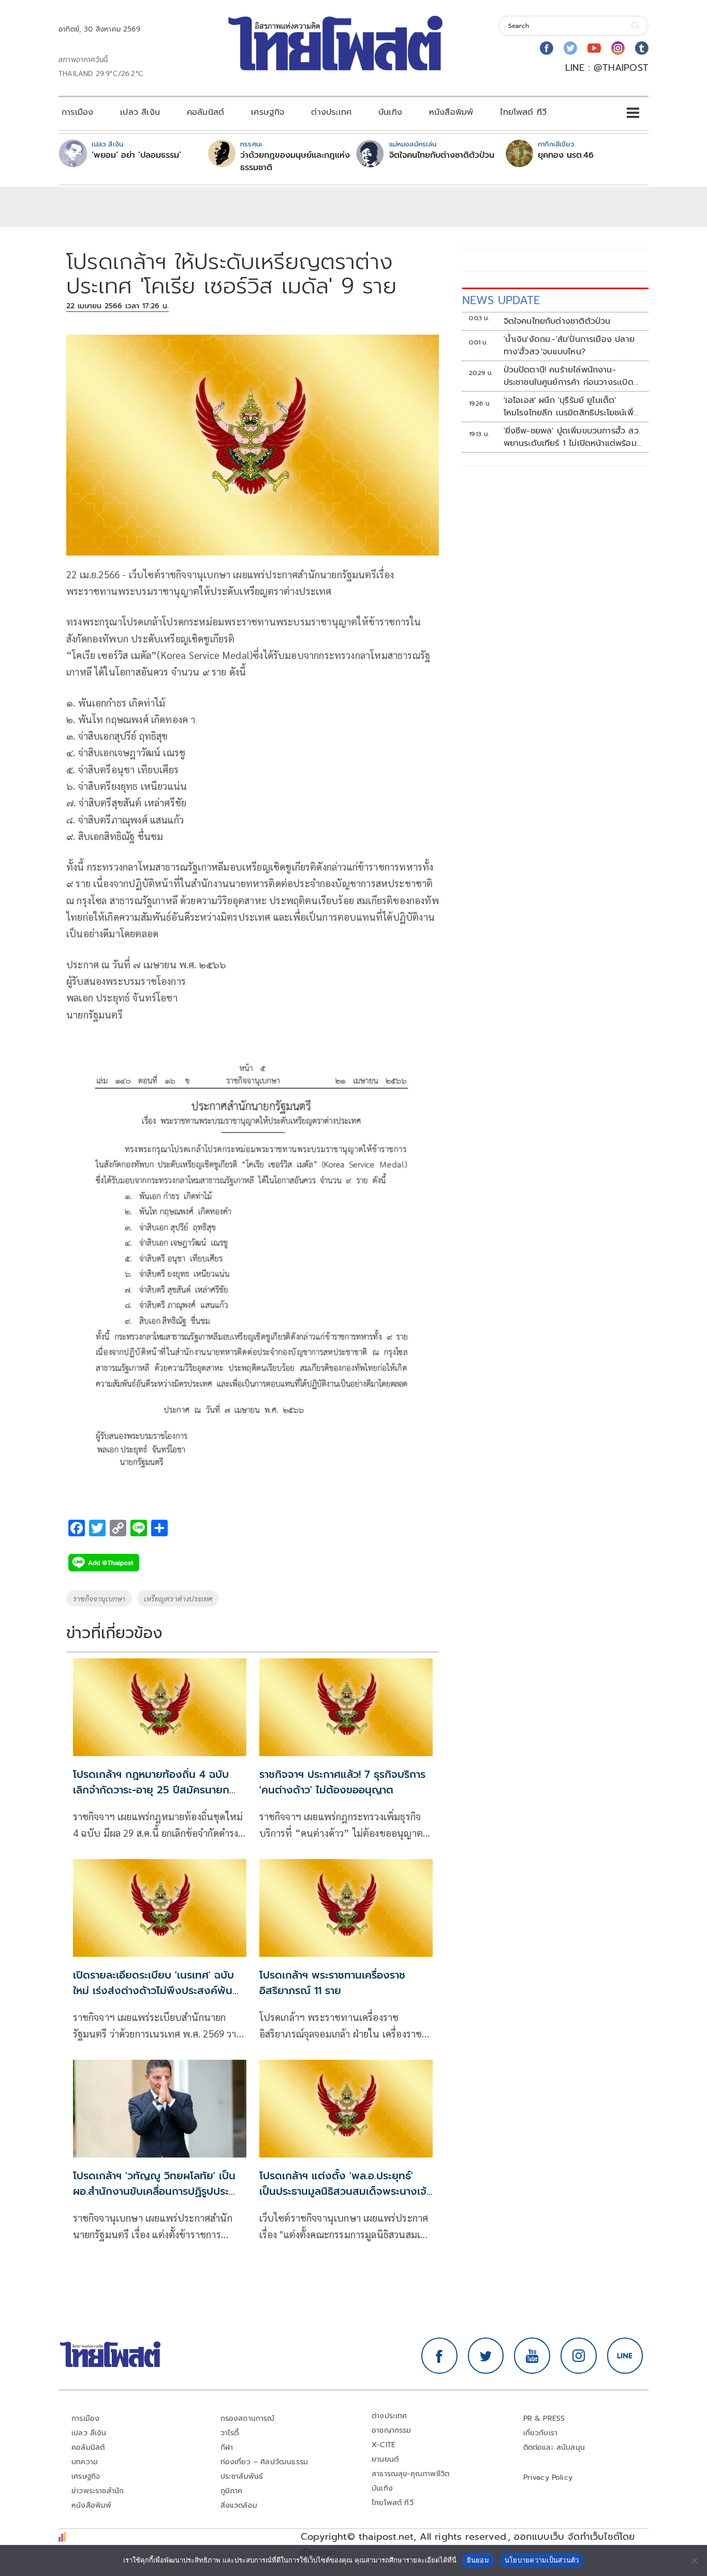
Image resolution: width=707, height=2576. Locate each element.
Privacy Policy (548, 2477)
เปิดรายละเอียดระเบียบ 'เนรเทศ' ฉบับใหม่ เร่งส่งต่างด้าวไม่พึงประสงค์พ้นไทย (153, 1990)
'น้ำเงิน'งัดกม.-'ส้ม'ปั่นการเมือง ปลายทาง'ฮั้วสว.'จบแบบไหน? (569, 346)
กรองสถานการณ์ (248, 2418)
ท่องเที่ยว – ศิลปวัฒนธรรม (264, 2462)
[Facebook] (547, 48)
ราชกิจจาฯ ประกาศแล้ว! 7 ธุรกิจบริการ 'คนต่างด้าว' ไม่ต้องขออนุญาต (342, 1782)
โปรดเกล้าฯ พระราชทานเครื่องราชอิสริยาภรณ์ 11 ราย (332, 1983)
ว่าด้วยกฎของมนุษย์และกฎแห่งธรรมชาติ (295, 161)
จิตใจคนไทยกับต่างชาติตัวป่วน (442, 155)
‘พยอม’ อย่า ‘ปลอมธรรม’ (136, 155)
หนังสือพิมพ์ (451, 112)
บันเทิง (390, 112)
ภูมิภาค (232, 2491)
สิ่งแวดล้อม (239, 2505)
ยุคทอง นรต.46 (566, 155)
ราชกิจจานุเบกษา (99, 1598)
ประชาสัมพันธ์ (242, 2476)
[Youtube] (594, 48)
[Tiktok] (642, 48)
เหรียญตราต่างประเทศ (178, 1598)
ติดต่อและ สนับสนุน (554, 2447)
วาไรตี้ (230, 2433)
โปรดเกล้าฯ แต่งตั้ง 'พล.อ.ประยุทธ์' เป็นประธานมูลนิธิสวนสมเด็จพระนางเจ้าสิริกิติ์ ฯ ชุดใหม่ (345, 2191)
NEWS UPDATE (501, 300)
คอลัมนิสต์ (205, 112)
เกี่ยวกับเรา (541, 2433)
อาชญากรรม (392, 2430)
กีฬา (227, 2447)
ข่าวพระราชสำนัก (98, 2491)
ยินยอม (478, 2560)
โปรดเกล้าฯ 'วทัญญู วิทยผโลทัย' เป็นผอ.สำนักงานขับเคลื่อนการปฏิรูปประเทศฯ (154, 2191)
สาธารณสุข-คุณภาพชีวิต (410, 2474)
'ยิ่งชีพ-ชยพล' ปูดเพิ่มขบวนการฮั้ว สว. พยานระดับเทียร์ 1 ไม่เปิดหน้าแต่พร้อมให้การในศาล (572, 437)
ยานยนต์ (385, 2459)
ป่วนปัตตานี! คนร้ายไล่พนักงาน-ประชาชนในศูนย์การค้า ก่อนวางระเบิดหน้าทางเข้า (569, 376)
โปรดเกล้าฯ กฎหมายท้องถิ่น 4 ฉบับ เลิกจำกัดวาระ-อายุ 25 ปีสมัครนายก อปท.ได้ (151, 1790)
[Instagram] (618, 48)
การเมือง (77, 112)
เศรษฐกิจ (268, 112)
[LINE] (625, 2356)
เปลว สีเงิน (140, 112)
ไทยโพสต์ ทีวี (523, 112)
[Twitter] (570, 48)
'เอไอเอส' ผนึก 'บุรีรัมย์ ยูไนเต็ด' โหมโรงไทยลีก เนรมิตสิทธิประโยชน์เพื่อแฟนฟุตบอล (571, 407)
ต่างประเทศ (331, 112)
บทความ (85, 2462)
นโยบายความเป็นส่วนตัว (542, 2560)
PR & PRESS (544, 2418)
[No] (694, 2560)
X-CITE (384, 2445)
